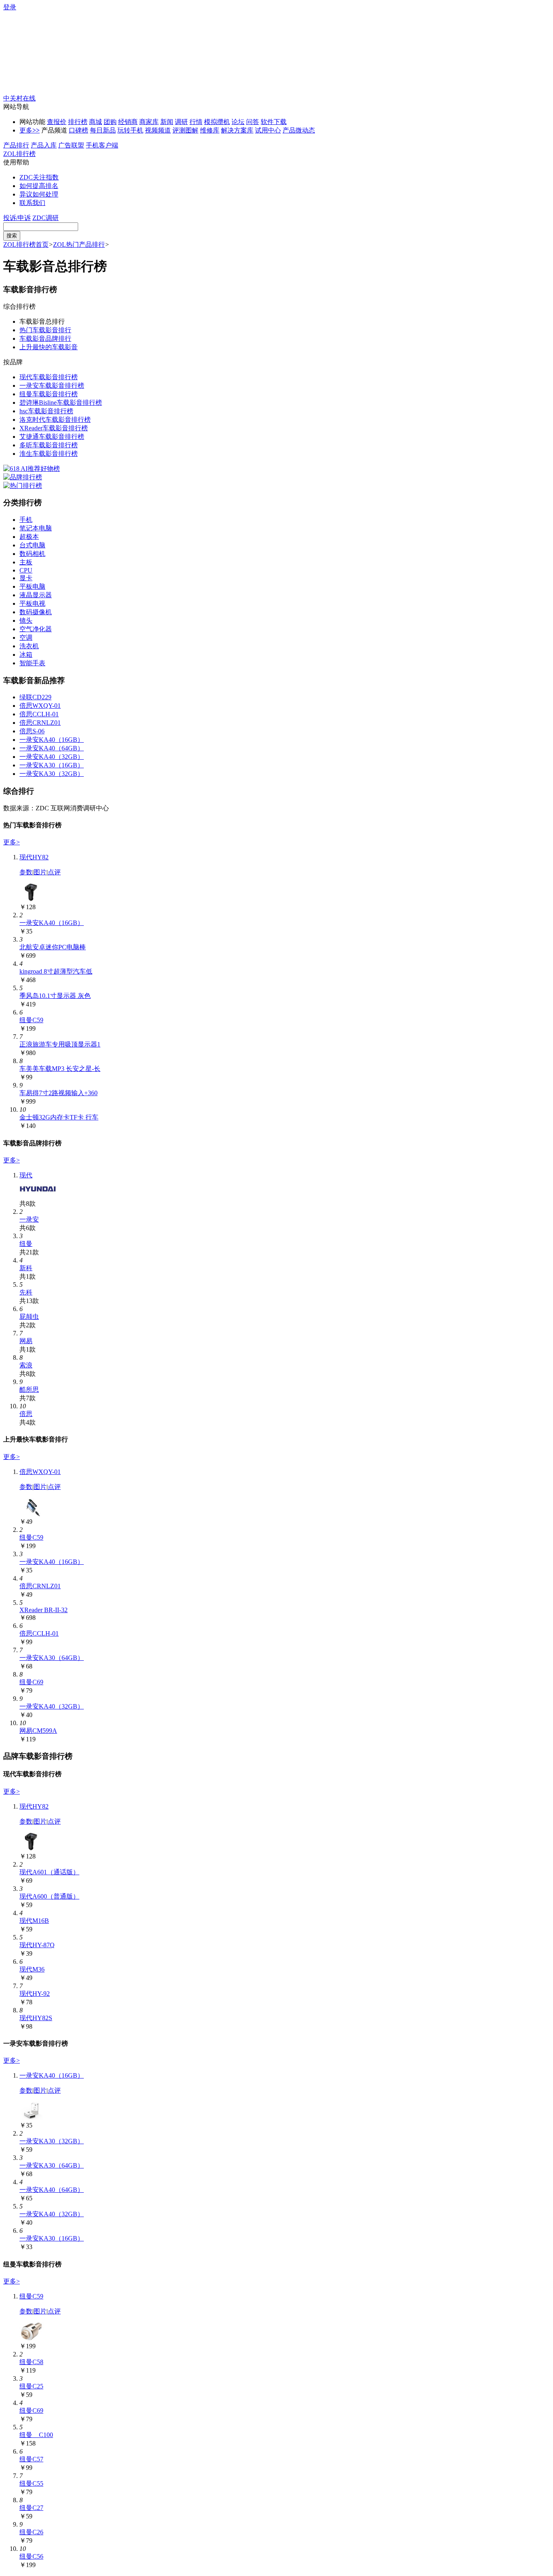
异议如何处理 (39, 194)
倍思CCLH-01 (39, 714)
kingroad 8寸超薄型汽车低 (56, 971)
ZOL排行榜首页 (26, 245)
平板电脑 (32, 586)
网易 (26, 1341)
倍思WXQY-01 (40, 706)
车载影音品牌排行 (45, 339)
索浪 (26, 1365)
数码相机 (32, 554)
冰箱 (26, 655)
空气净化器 (36, 629)
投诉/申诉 (17, 218)
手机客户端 (102, 145)
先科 (26, 1292)
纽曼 (26, 1244)
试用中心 (268, 130)
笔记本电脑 (36, 528)
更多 (30, 130)
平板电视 (32, 603)
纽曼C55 (31, 2483)
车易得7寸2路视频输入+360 (58, 1093)
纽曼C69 (31, 1682)
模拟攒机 (217, 122)
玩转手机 (130, 130)
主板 (26, 562)
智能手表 (32, 663)
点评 (54, 872)
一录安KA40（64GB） (52, 748)
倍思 (26, 1414)
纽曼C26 (31, 2532)
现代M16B (34, 1921)
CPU (26, 570)
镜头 (26, 621)
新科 (26, 1268)
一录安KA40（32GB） (52, 757)
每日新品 (103, 130)
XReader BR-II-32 (44, 1610)
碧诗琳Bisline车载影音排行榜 (61, 403)
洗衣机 (29, 646)
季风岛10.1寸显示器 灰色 (55, 996)
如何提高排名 (39, 186)
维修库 (210, 130)
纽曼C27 (31, 2508)
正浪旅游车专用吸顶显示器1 (60, 1044)
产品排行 (16, 145)
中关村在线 (19, 98)
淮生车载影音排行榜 (49, 454)
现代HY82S (36, 2018)
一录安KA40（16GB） (52, 740)
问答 (253, 122)
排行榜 (78, 122)
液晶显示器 (36, 595)
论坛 (238, 122)
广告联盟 (71, 145)
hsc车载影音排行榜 (46, 411)
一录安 (29, 1219)
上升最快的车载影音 (49, 347)
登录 (10, 7)
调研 (181, 122)
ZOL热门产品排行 (79, 245)
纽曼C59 (31, 1020)
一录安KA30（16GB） (52, 765)
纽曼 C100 (36, 2435)
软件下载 (274, 122)
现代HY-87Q (37, 1945)
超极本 (29, 537)
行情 (196, 122)
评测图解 (185, 130)
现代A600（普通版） (49, 1896)
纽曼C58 (31, 2362)
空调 (26, 638)
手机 (26, 520)
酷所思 (29, 1389)
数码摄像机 (36, 612)
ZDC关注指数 (39, 177)
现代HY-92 (35, 1994)
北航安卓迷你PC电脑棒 (53, 947)
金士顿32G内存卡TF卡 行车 (59, 1117)
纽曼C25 (31, 2386)
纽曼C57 (31, 2459)
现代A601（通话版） (49, 1872)
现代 (26, 1175)
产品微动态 (299, 130)
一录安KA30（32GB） (52, 774)
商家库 (149, 122)
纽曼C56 (31, 2556)
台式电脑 (32, 545)
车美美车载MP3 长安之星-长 (60, 1069)
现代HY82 (34, 857)
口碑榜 (79, 130)
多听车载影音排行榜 (49, 445)
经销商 (128, 122)
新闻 (167, 122)
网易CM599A (38, 1731)
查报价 (57, 122)
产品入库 (44, 145)
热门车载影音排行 (45, 330)
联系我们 (32, 203)
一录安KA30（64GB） (52, 1658)
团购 (110, 122)
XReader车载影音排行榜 (54, 428)
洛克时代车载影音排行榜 (55, 420)
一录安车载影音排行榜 (52, 386)
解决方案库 (237, 130)
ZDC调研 (46, 218)
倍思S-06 (32, 731)
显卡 (26, 578)
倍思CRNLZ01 (40, 723)
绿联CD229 (35, 697)
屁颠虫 (29, 1317)
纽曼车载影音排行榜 (49, 394)
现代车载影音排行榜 (49, 377)
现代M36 (32, 1969)
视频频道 (158, 130)
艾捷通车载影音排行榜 (52, 437)
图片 (40, 872)
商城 (96, 122)
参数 (26, 872)
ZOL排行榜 (19, 154)
